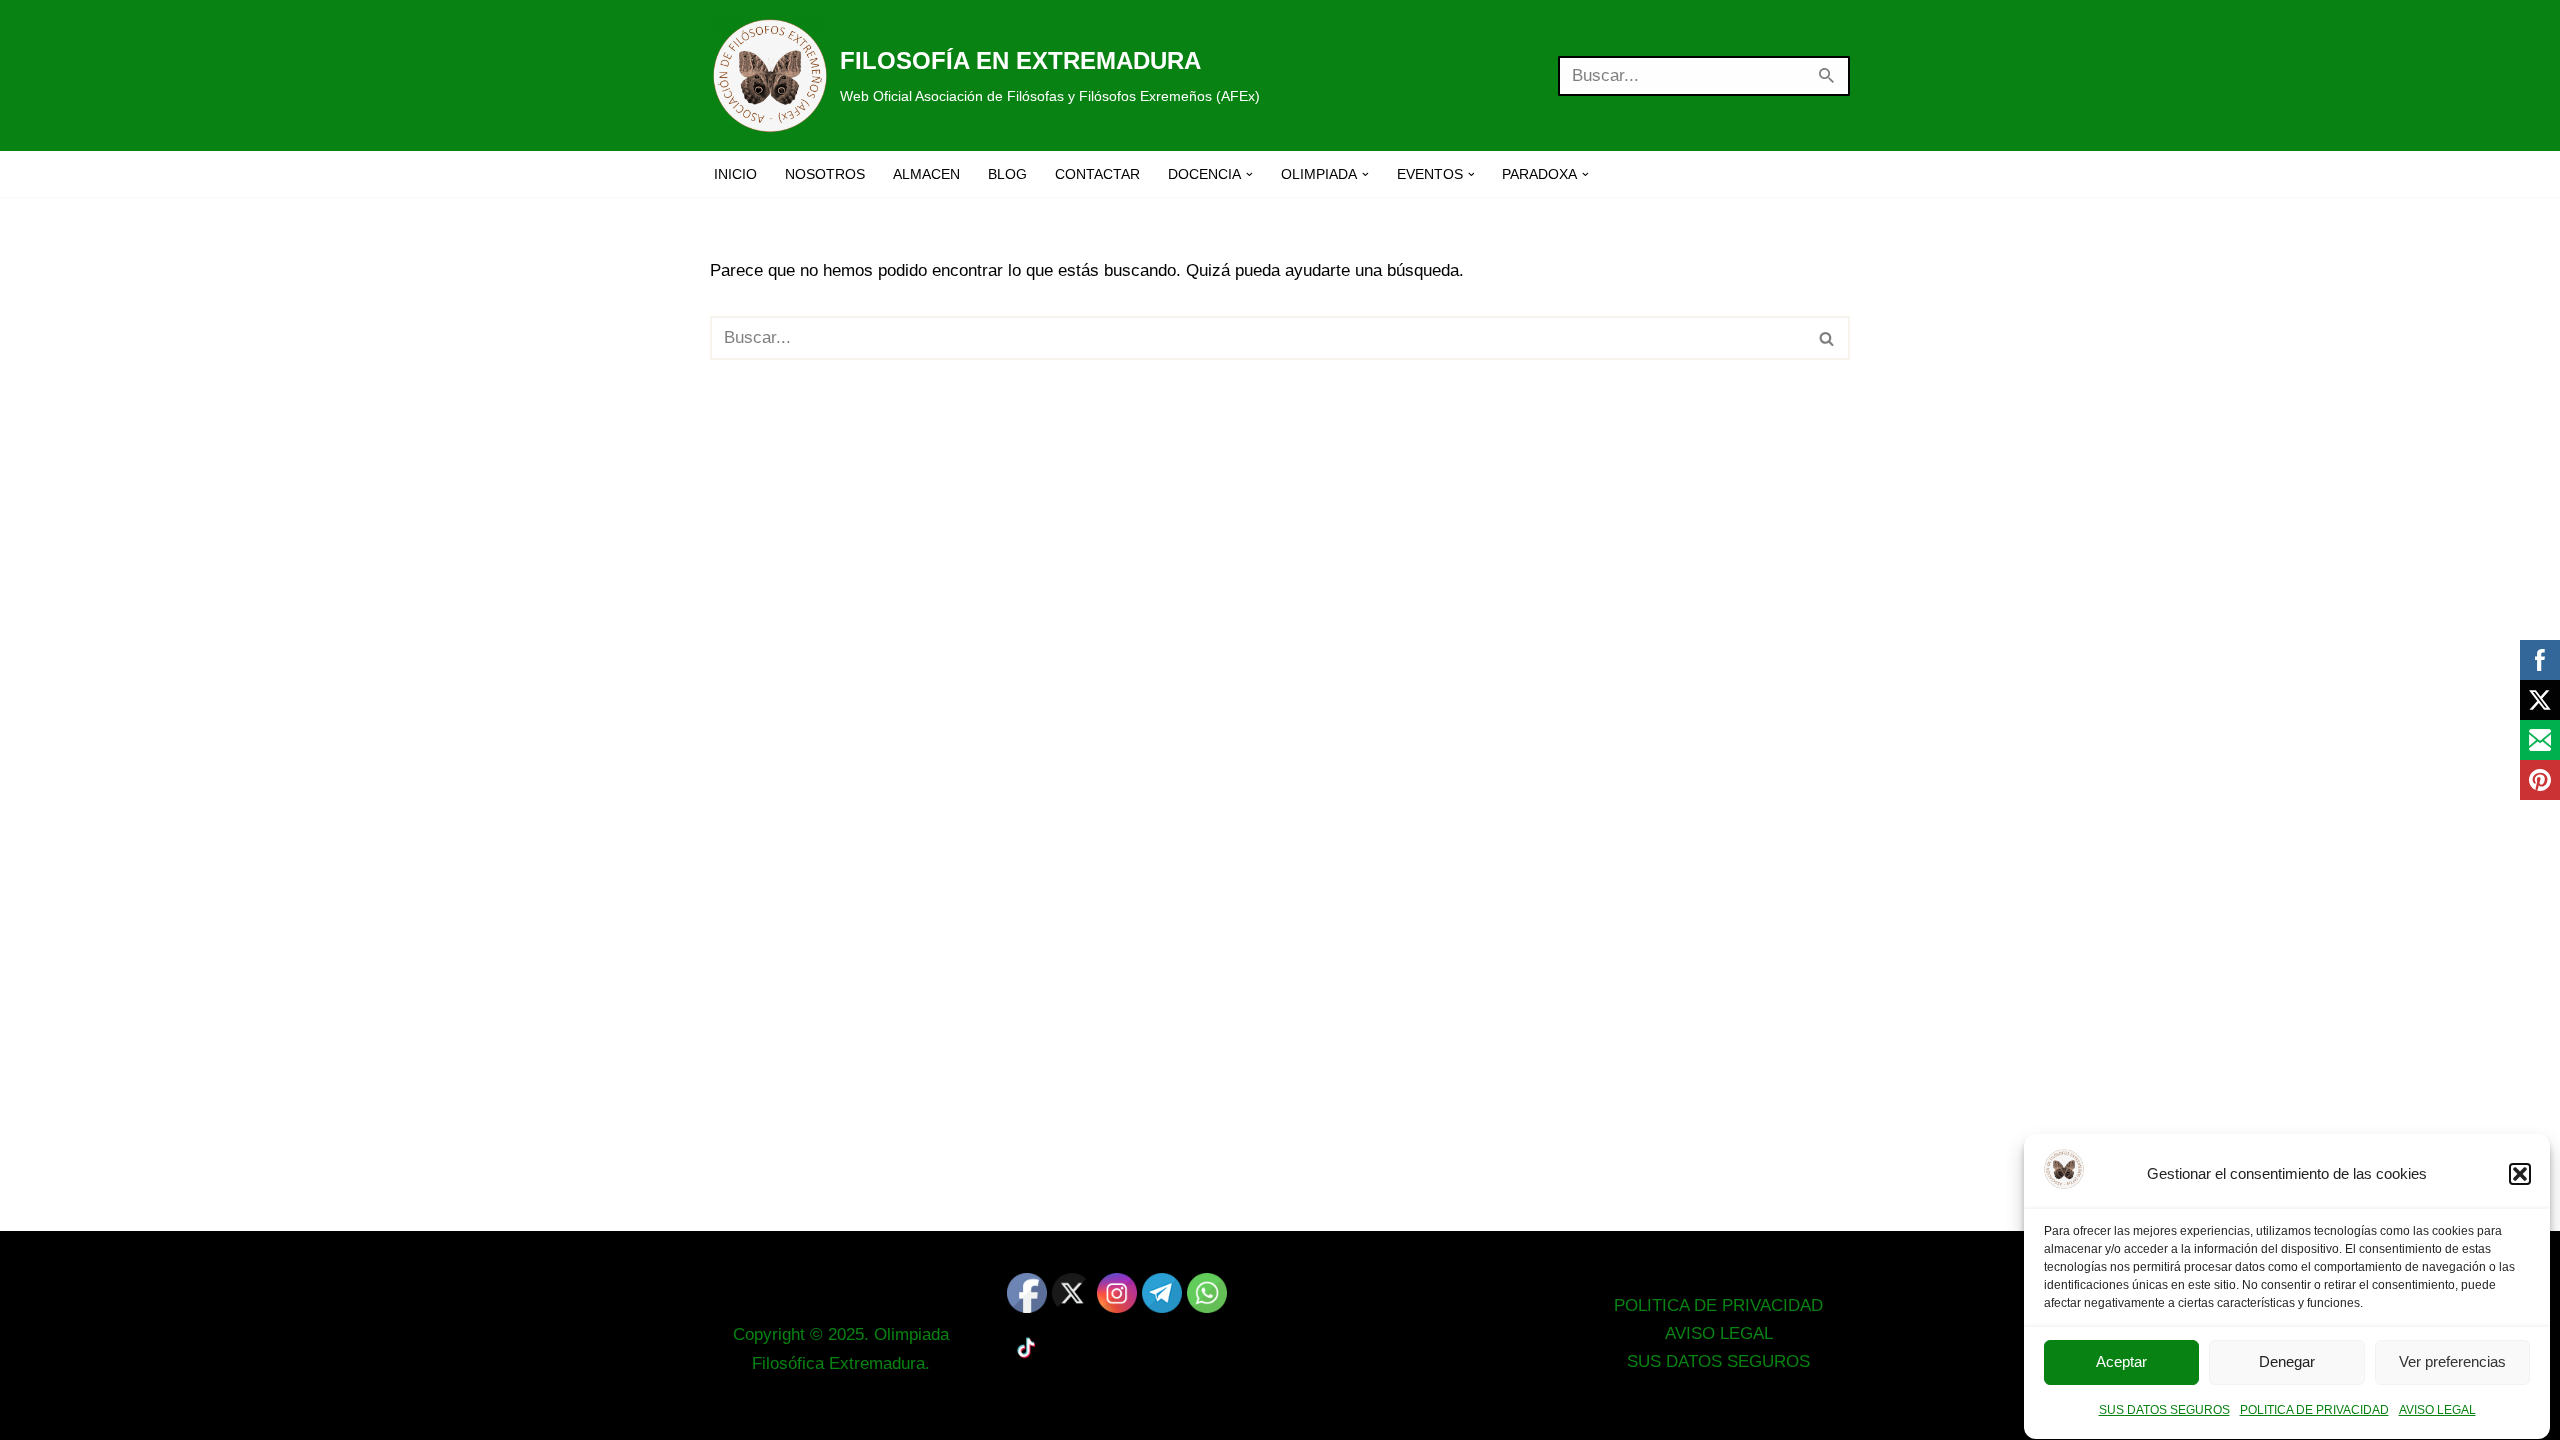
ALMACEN (926, 174)
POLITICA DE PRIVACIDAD (2314, 1410)
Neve (729, 1412)
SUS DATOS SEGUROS (2164, 1410)
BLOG (1007, 174)
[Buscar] (1827, 76)
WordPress (952, 1412)
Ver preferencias (2452, 1362)
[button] (2520, 1174)
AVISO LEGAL (2437, 1410)
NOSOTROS (825, 174)
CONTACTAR (1097, 174)
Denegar (2287, 1362)
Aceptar (2121, 1362)
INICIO (735, 174)
